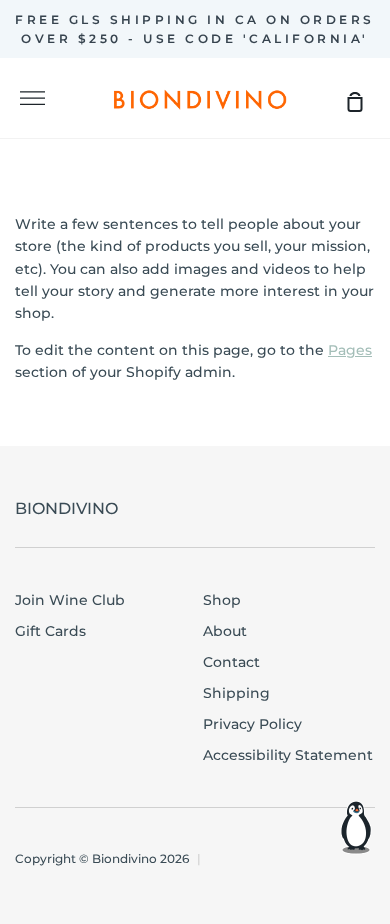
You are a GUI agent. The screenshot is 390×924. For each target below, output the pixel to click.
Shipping (236, 693)
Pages (350, 350)
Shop (222, 600)
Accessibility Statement (288, 755)
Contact (231, 662)
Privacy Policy (252, 724)
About (225, 631)
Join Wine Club (70, 600)
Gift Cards (50, 631)
